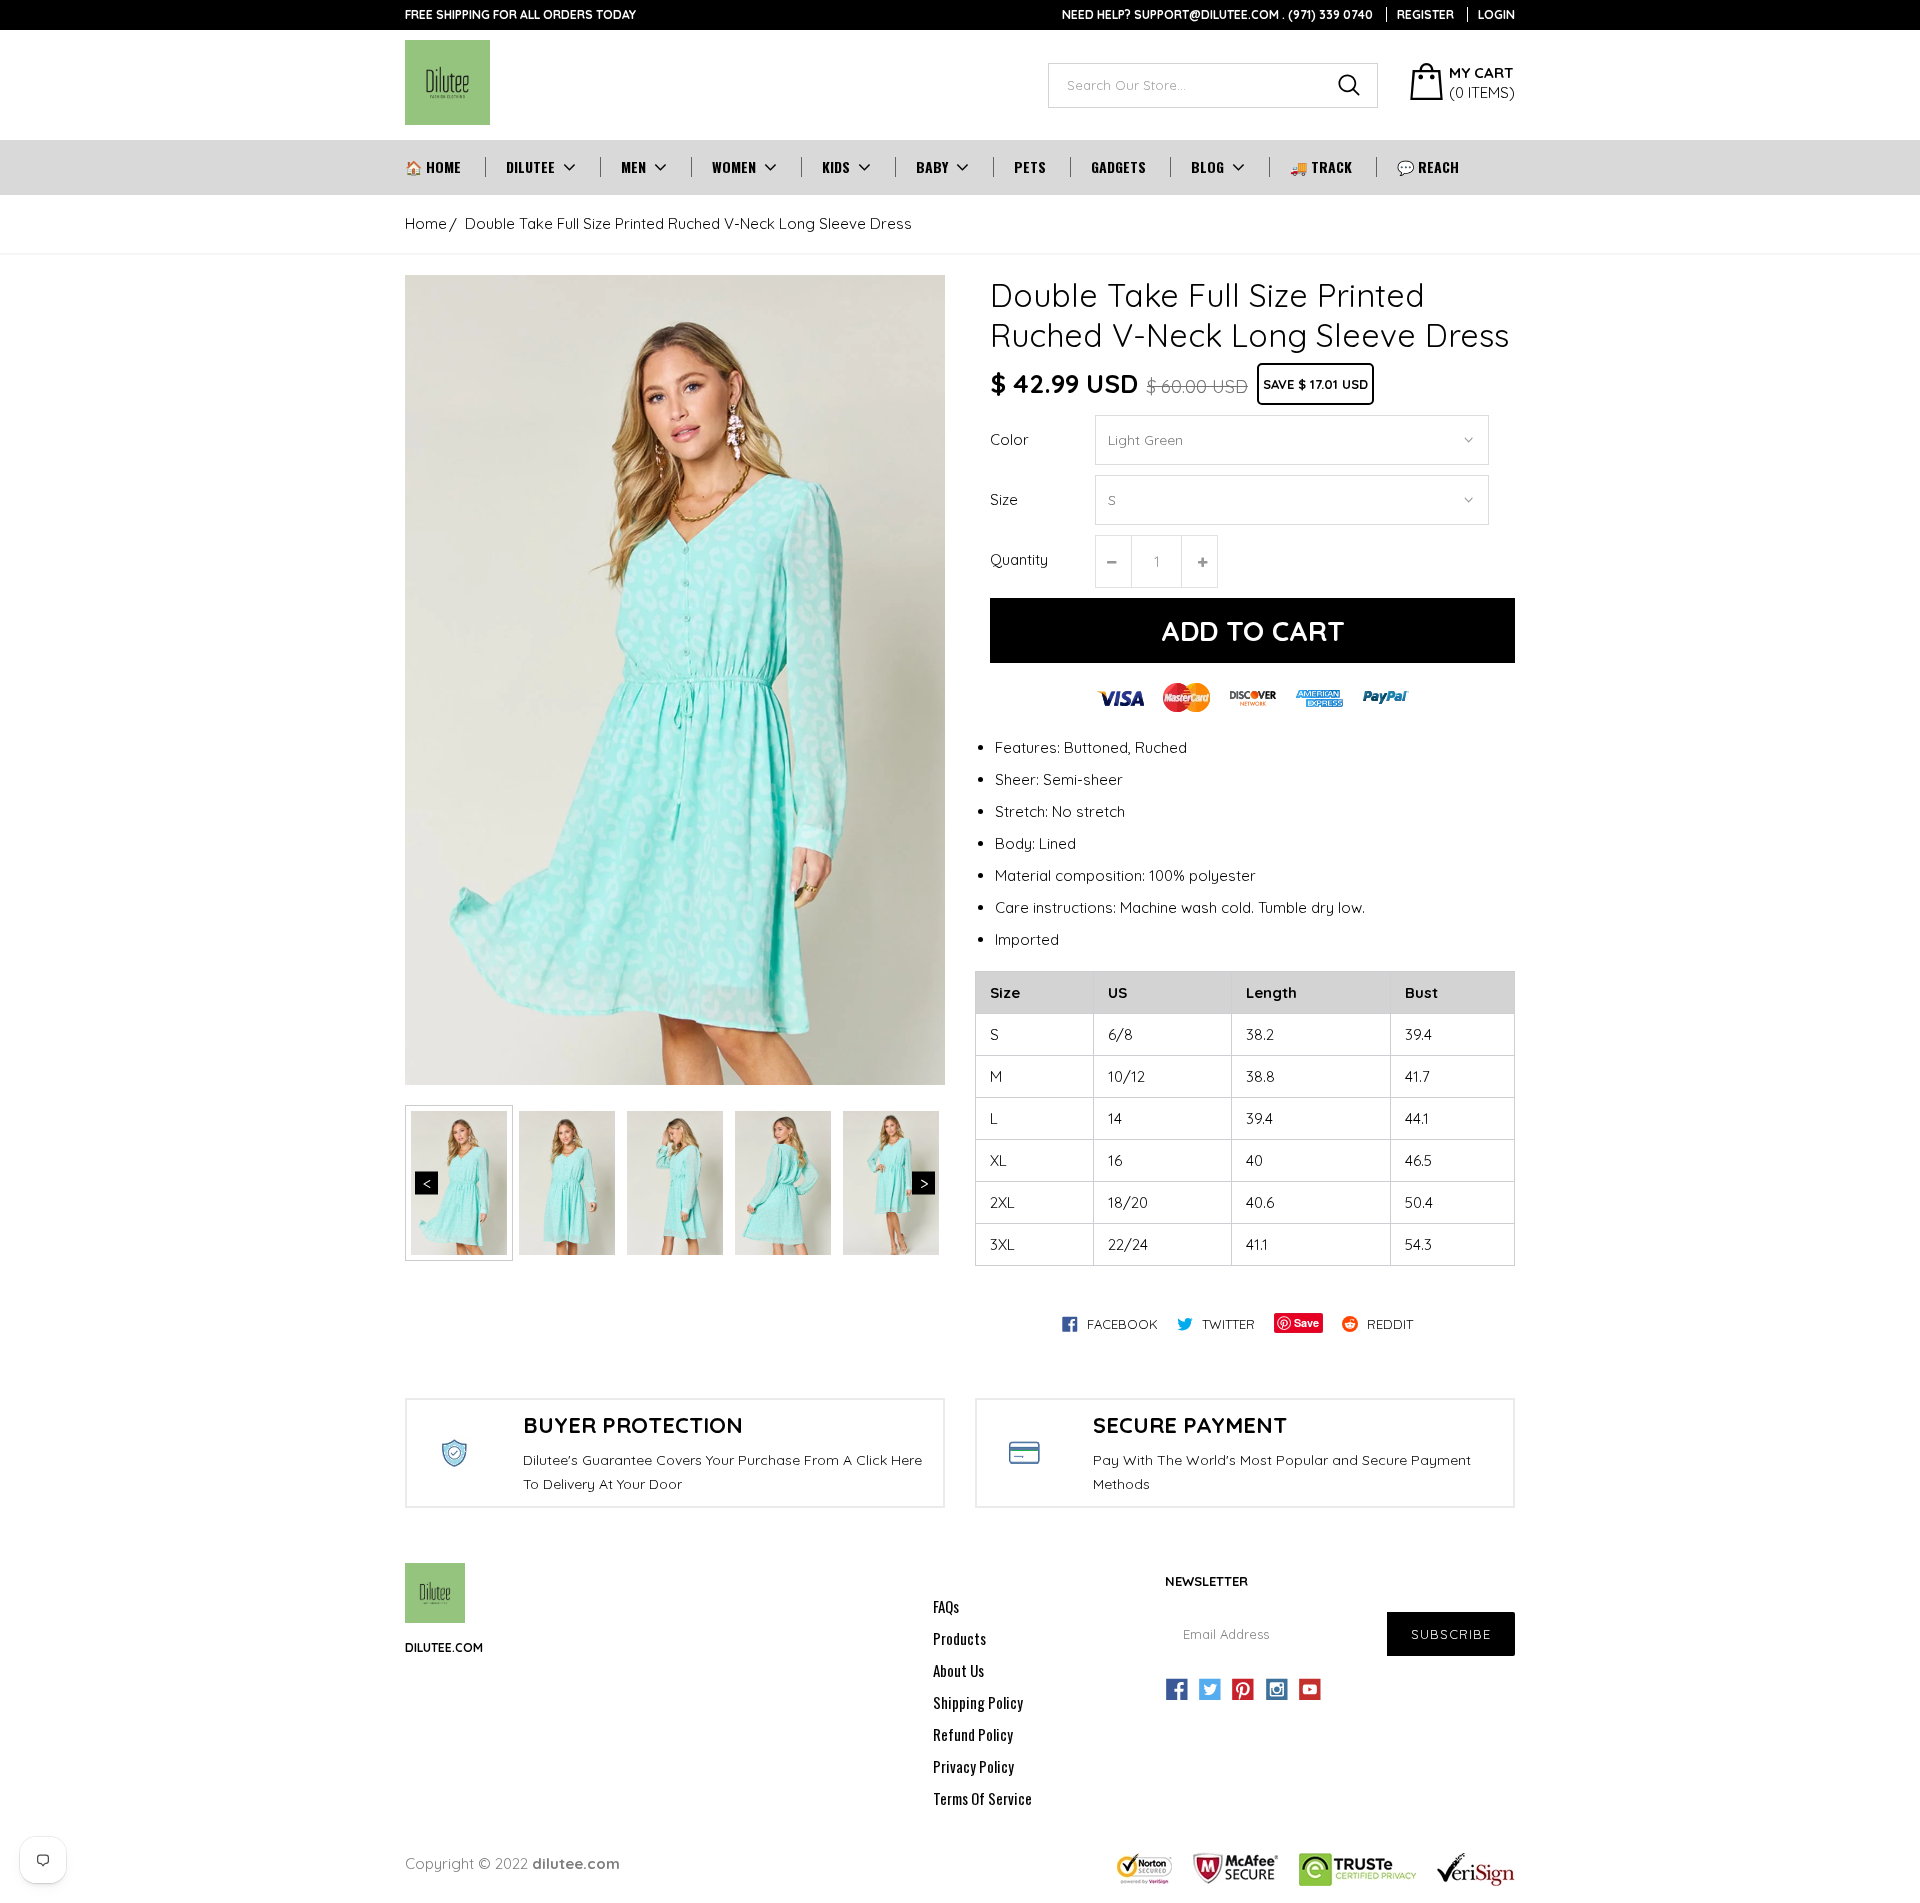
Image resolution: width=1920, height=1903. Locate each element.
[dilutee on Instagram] (1277, 1690)
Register (1425, 14)
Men (633, 167)
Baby (932, 167)
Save (1306, 1322)
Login (1496, 14)
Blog (1207, 167)
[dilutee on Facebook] (1177, 1690)
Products (959, 1638)
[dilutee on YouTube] (1310, 1690)
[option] (675, 680)
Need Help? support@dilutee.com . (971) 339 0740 (1217, 14)
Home (426, 223)
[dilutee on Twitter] (1210, 1690)
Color (1009, 439)
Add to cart (1253, 630)
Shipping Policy (978, 1702)
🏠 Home (433, 167)
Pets (1030, 167)
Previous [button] (426, 1183)
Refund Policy (973, 1734)
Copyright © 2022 (512, 1863)
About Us (958, 1670)
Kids (836, 167)
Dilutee (530, 167)
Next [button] (923, 1183)
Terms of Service (982, 1798)
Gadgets (1118, 167)
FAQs (946, 1606)
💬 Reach (1428, 167)
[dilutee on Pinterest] (1243, 1690)
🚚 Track (1321, 167)
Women (734, 167)
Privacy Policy (973, 1766)
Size (1004, 499)
